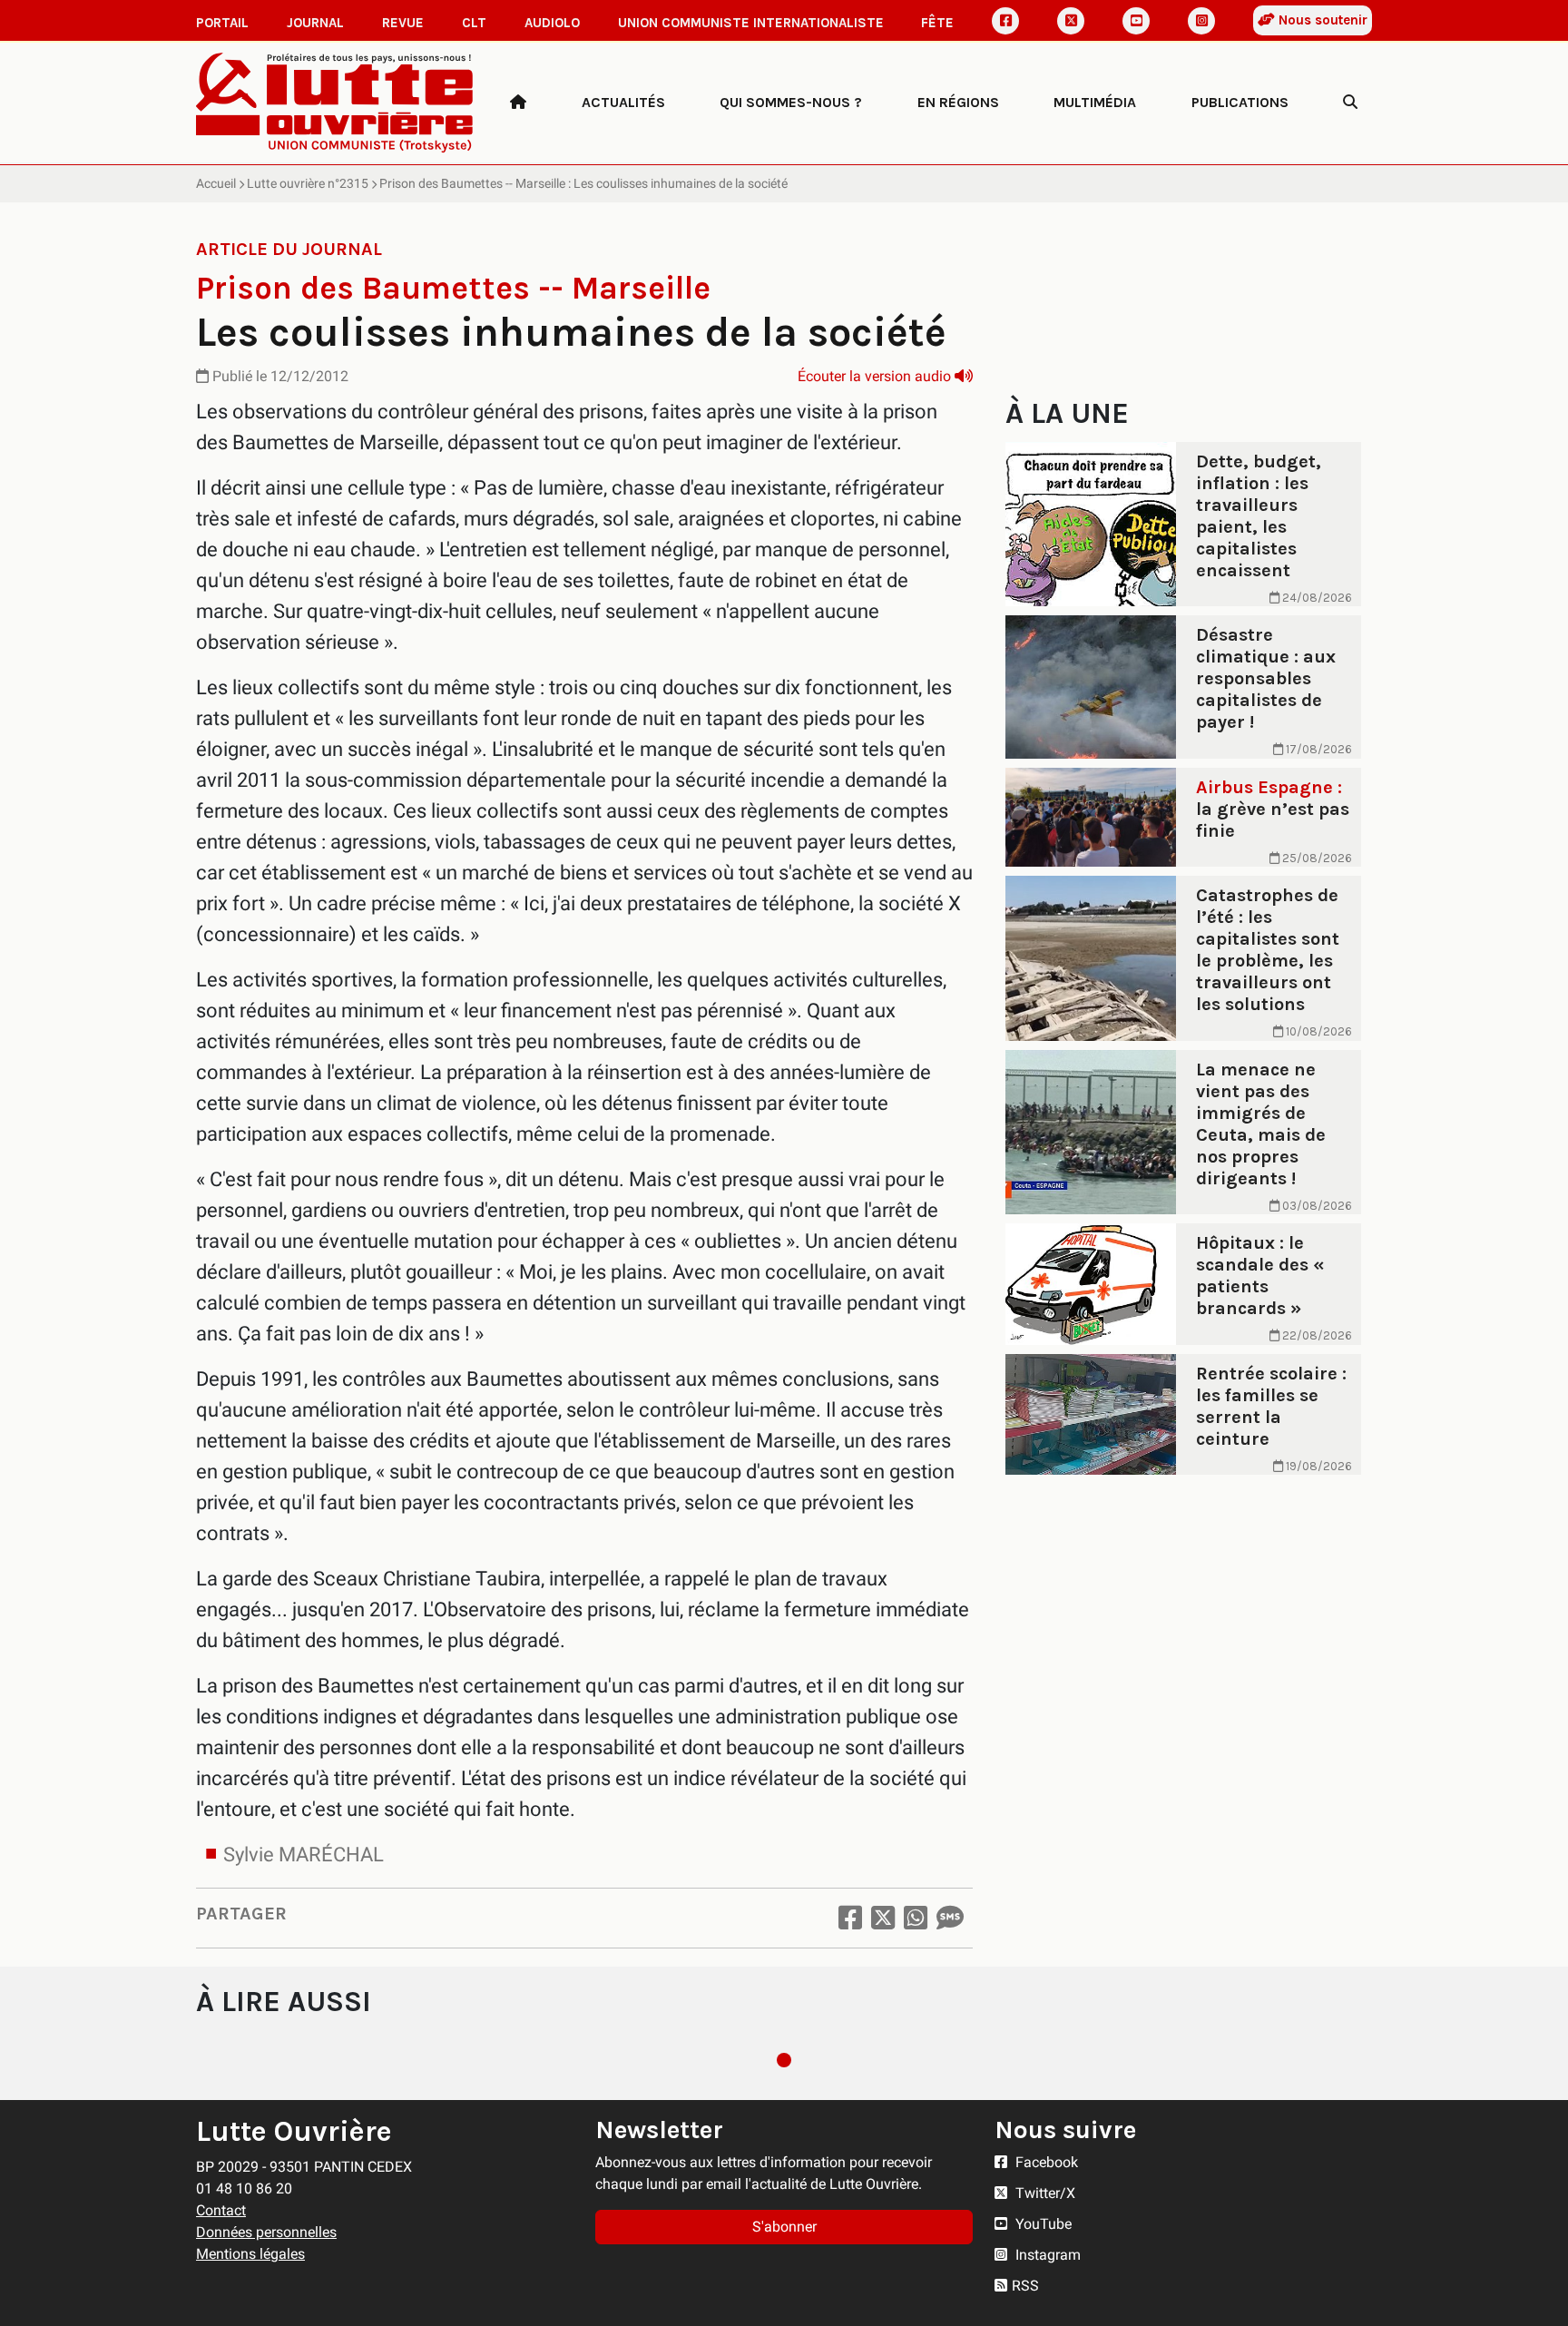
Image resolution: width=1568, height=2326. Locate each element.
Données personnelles (266, 2232)
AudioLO (552, 23)
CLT (474, 23)
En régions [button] (958, 102)
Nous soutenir (1321, 20)
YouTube (1042, 2224)
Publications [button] (1240, 102)
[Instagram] (1201, 21)
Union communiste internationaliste (751, 23)
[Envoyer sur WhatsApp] (916, 1918)
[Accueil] (518, 103)
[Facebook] (1005, 21)
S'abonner (784, 2227)
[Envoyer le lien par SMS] (950, 1918)
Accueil (216, 183)
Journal (315, 23)
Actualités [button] (623, 102)
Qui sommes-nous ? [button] (791, 102)
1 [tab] (784, 2060)
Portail (222, 23)
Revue (403, 23)
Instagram (1046, 2255)
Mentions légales (250, 2254)
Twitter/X (1044, 2193)
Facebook (1045, 2162)
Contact (221, 2210)
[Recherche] (1350, 103)
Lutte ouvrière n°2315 (308, 183)
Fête (937, 23)
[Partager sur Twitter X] (883, 1918)
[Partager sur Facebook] (850, 1918)
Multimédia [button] (1095, 102)
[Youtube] (1136, 21)
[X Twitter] (1071, 21)
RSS (1025, 2286)
